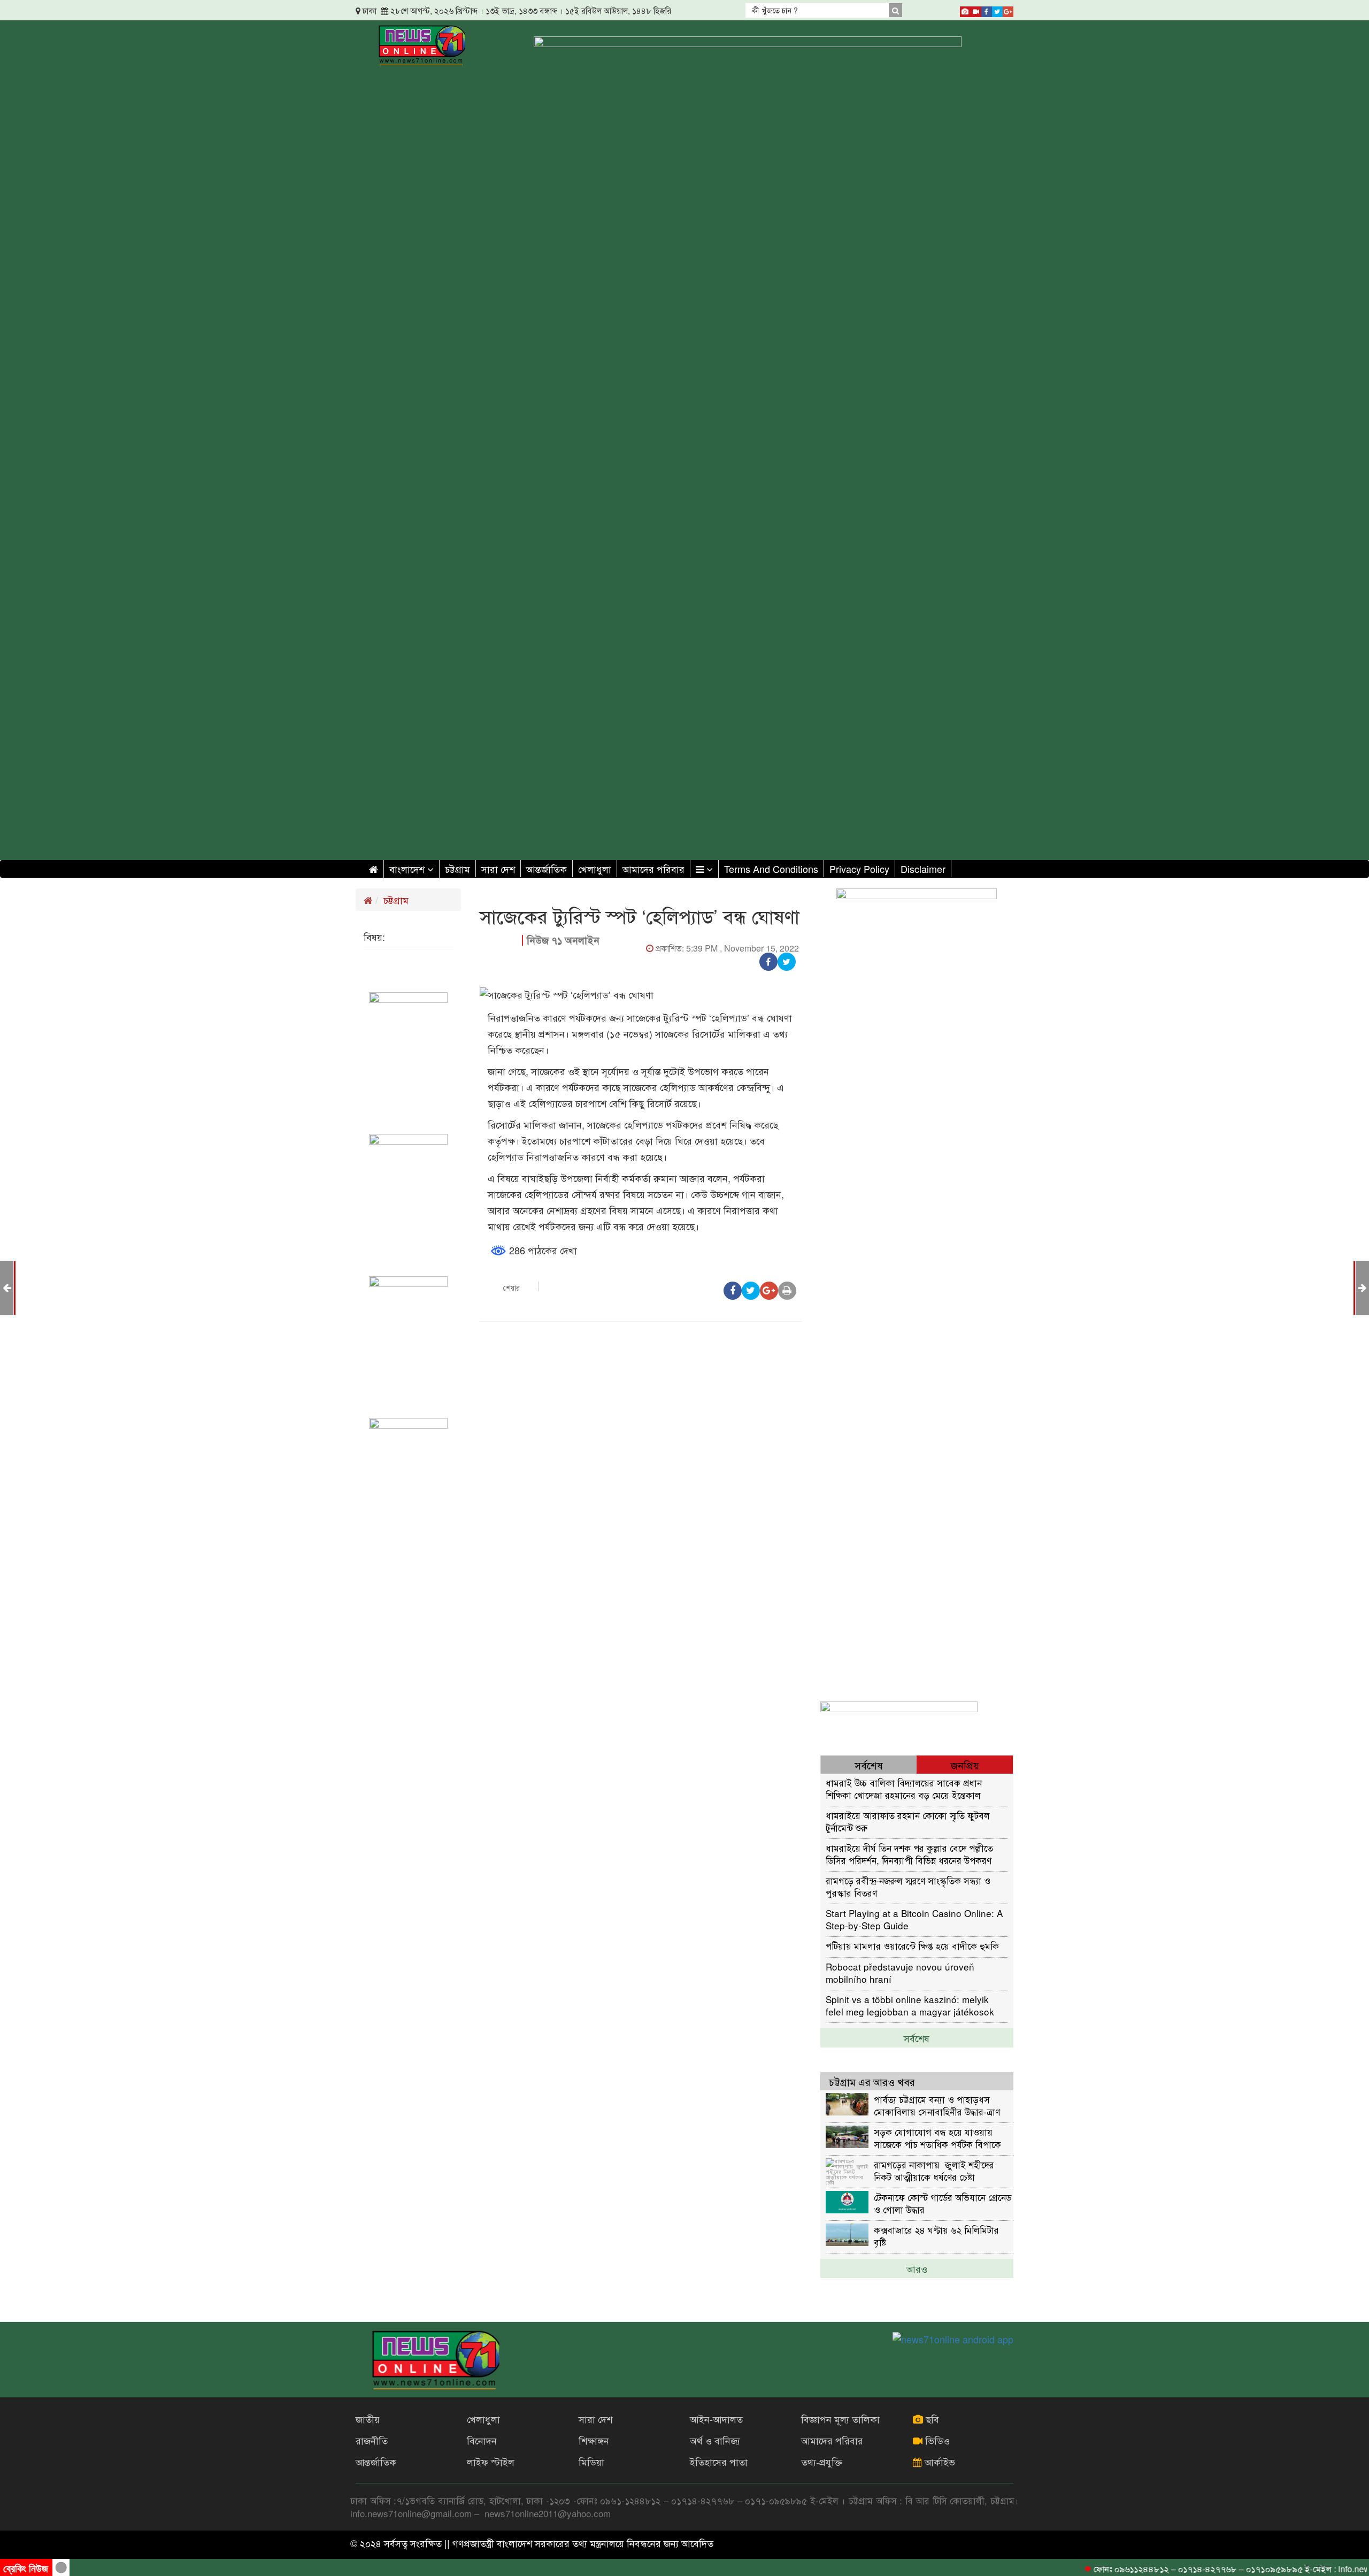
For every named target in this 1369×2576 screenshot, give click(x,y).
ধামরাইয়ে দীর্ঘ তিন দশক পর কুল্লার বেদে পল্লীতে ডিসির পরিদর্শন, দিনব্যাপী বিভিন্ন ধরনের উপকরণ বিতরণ (909, 1854)
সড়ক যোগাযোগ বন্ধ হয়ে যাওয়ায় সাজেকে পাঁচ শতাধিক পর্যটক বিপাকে (937, 2138)
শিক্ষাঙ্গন (594, 2440)
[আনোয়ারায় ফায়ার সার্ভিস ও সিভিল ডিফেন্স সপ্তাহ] (7, 1287)
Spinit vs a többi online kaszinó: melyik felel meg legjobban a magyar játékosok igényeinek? (910, 2005)
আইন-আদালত (716, 2419)
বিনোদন (482, 2440)
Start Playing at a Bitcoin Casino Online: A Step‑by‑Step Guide (914, 1919)
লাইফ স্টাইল (491, 2462)
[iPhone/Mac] (965, 10)
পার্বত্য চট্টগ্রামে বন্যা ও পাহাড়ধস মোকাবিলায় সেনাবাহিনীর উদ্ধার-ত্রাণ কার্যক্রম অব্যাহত (937, 2105)
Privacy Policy (859, 869)
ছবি (931, 2419)
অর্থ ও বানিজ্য (715, 2440)
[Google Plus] (1008, 10)
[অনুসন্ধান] (895, 10)
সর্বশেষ (917, 2038)
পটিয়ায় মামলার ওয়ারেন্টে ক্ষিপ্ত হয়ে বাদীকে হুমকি (912, 1946)
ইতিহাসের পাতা (719, 2462)
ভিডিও (936, 2440)
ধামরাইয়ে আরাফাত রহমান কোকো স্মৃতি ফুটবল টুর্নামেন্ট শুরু (908, 1821)
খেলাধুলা (595, 869)
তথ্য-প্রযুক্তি (822, 2462)
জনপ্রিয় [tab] (965, 1765)
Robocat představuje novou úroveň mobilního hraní (900, 1972)
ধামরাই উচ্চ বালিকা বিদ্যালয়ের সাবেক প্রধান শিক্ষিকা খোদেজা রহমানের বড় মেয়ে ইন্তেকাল (904, 1788)
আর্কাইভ (939, 2462)
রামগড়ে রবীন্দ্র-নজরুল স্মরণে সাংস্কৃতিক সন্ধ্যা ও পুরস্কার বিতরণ (908, 1886)
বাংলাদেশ (408, 869)
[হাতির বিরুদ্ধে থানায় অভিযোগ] (1362, 1287)
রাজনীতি (372, 2440)
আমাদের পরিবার (653, 869)
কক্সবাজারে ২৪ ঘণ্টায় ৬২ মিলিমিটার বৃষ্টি (936, 2236)
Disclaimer (923, 869)
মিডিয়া (591, 2462)
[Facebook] (987, 10)
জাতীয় (368, 2419)
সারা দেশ (498, 869)
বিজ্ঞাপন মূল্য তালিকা (840, 2419)
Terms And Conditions (771, 869)
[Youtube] (976, 10)
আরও (917, 2268)
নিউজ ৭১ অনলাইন (563, 940)
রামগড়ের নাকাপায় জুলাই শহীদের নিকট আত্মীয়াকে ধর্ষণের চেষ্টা (934, 2170)
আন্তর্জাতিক (547, 869)
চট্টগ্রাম (457, 869)
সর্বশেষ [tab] (869, 1765)
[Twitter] (997, 10)
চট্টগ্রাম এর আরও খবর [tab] (872, 2081)
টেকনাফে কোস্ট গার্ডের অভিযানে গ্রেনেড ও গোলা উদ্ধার (943, 2203)
